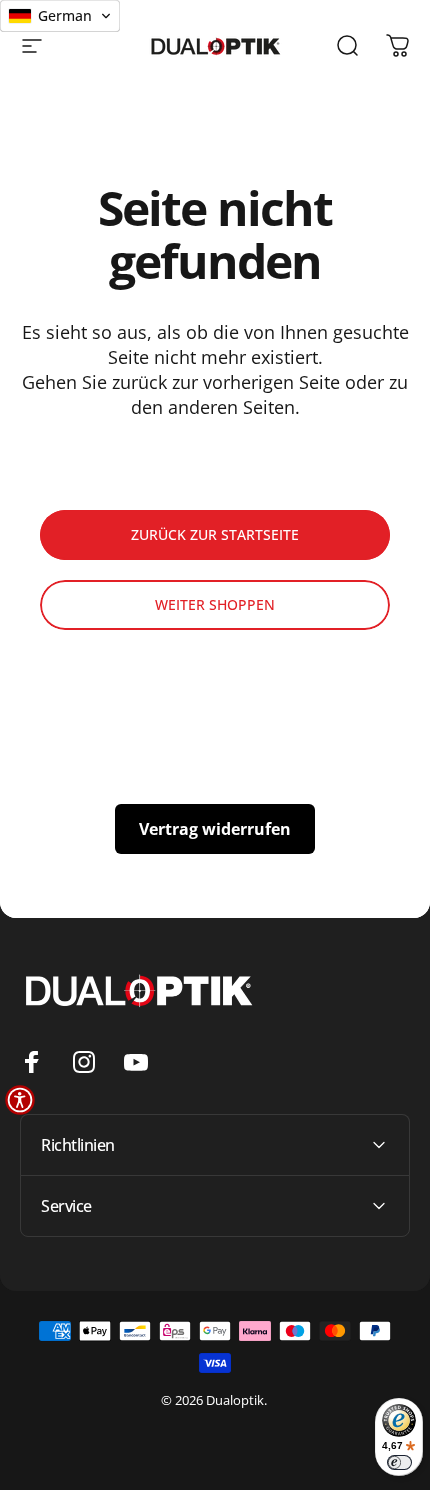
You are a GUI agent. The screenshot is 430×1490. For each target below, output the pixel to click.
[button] (20, 1100)
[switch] (399, 1462)
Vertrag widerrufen (215, 829)
